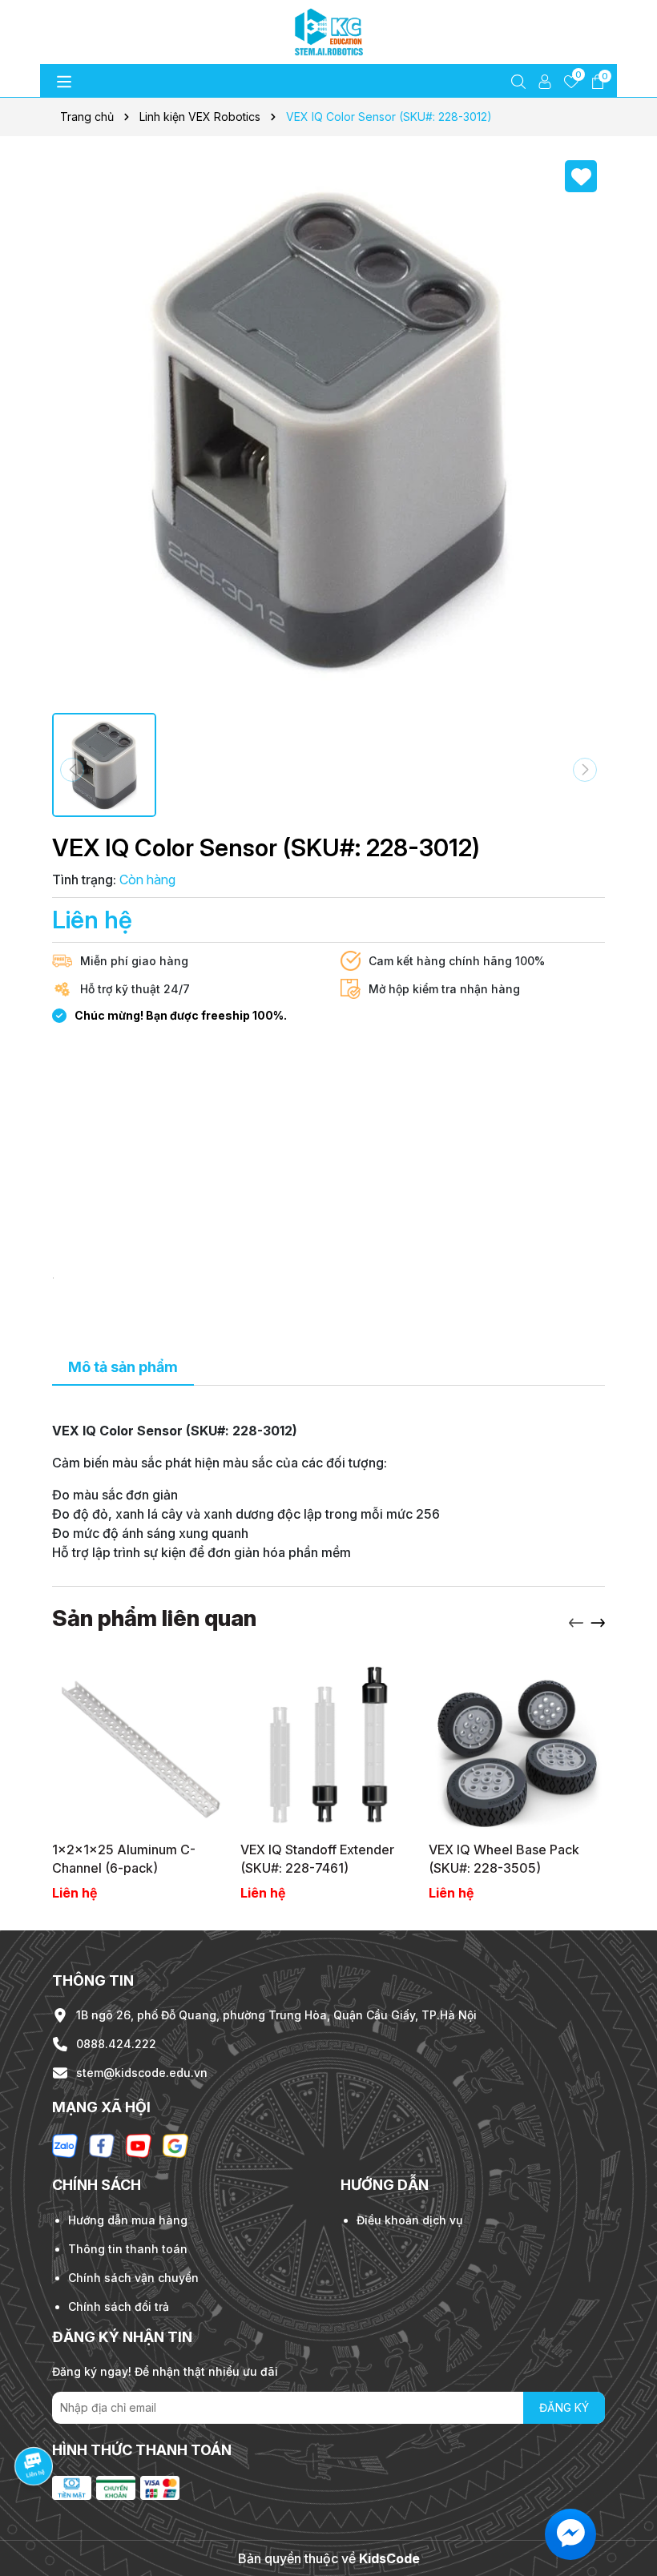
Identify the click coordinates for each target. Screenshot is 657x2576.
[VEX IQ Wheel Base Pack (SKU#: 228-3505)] (517, 1745)
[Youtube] (139, 2145)
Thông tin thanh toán (128, 2249)
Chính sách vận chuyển (133, 2278)
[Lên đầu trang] (625, 2480)
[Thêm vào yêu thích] (581, 176)
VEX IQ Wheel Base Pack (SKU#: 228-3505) (504, 1858)
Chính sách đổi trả (119, 2306)
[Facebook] (102, 2145)
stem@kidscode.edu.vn (142, 2073)
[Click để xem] (328, 429)
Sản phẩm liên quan (154, 1618)
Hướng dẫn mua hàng (128, 2220)
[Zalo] (65, 2145)
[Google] (175, 2145)
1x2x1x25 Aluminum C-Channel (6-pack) (124, 1858)
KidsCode (389, 2558)
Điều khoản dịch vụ (409, 2220)
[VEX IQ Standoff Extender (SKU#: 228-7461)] (328, 1745)
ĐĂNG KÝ (564, 2407)
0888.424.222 (116, 2044)
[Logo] (328, 32)
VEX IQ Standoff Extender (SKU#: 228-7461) (317, 1858)
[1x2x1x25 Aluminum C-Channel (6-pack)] (140, 1745)
